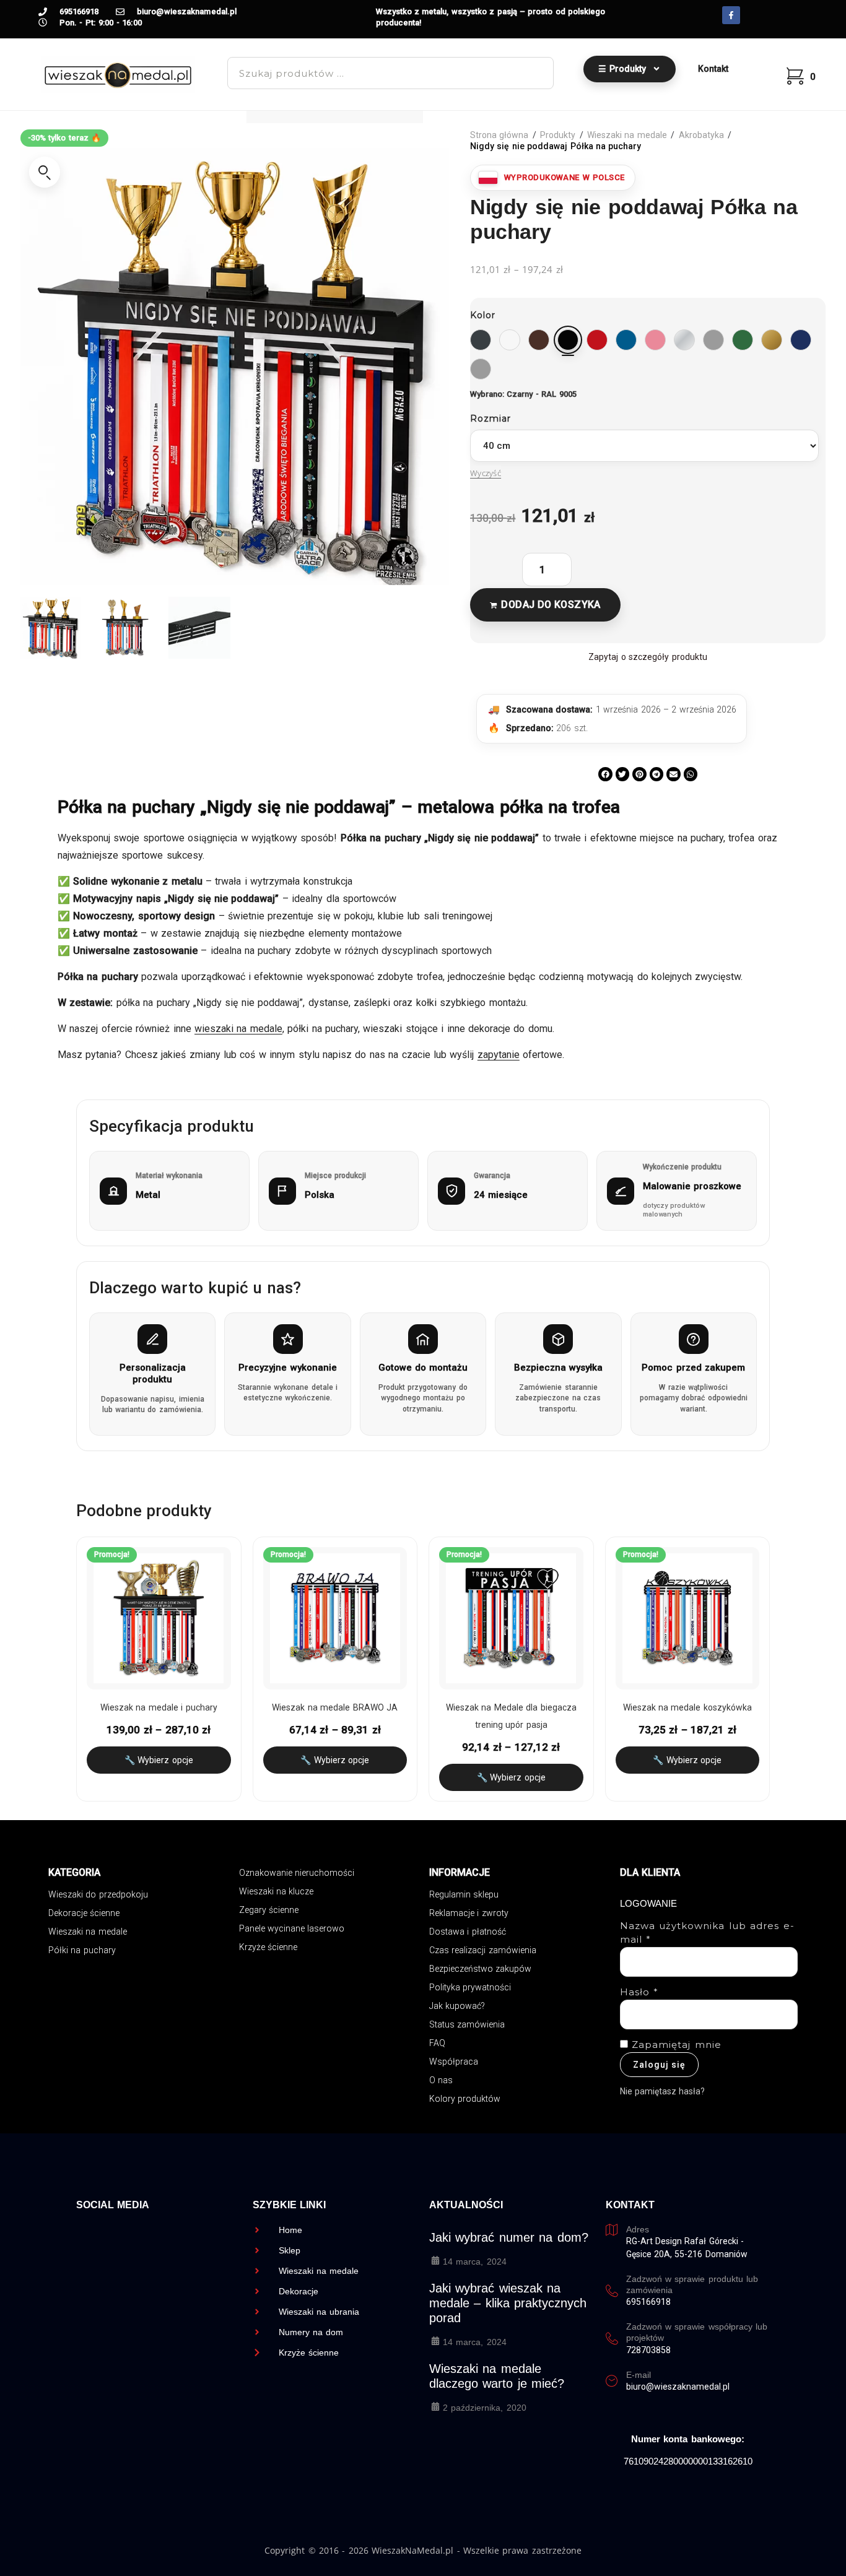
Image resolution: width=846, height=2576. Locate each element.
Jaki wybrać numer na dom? (509, 2237)
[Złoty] (772, 340)
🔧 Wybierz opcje (159, 1760)
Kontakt (713, 69)
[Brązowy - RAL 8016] (539, 340)
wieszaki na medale (238, 1029)
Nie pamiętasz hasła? (663, 2091)
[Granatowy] (801, 340)
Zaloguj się (659, 2065)
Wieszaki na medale (627, 135)
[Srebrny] (684, 340)
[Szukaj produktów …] (391, 73)
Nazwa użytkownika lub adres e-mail (707, 1933)
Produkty (558, 135)
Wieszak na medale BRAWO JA (335, 1707)
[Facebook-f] (731, 15)
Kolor (483, 315)
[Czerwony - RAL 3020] (597, 340)
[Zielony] (743, 340)
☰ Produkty (622, 69)
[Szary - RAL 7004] (713, 340)
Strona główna (499, 135)
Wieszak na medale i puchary (159, 1707)
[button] (45, 172)
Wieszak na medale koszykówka (687, 1707)
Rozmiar (491, 418)
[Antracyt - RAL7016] (481, 340)
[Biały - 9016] (510, 340)
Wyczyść (486, 473)
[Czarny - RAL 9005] (568, 340)
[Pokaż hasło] (779, 2014)
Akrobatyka (701, 135)
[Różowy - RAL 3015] (655, 340)
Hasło (639, 1992)
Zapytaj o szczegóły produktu (648, 657)
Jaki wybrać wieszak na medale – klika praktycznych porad (508, 2303)
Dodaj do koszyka (551, 605)
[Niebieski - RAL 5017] (626, 340)
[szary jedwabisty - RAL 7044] (481, 369)
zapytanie (499, 1055)
